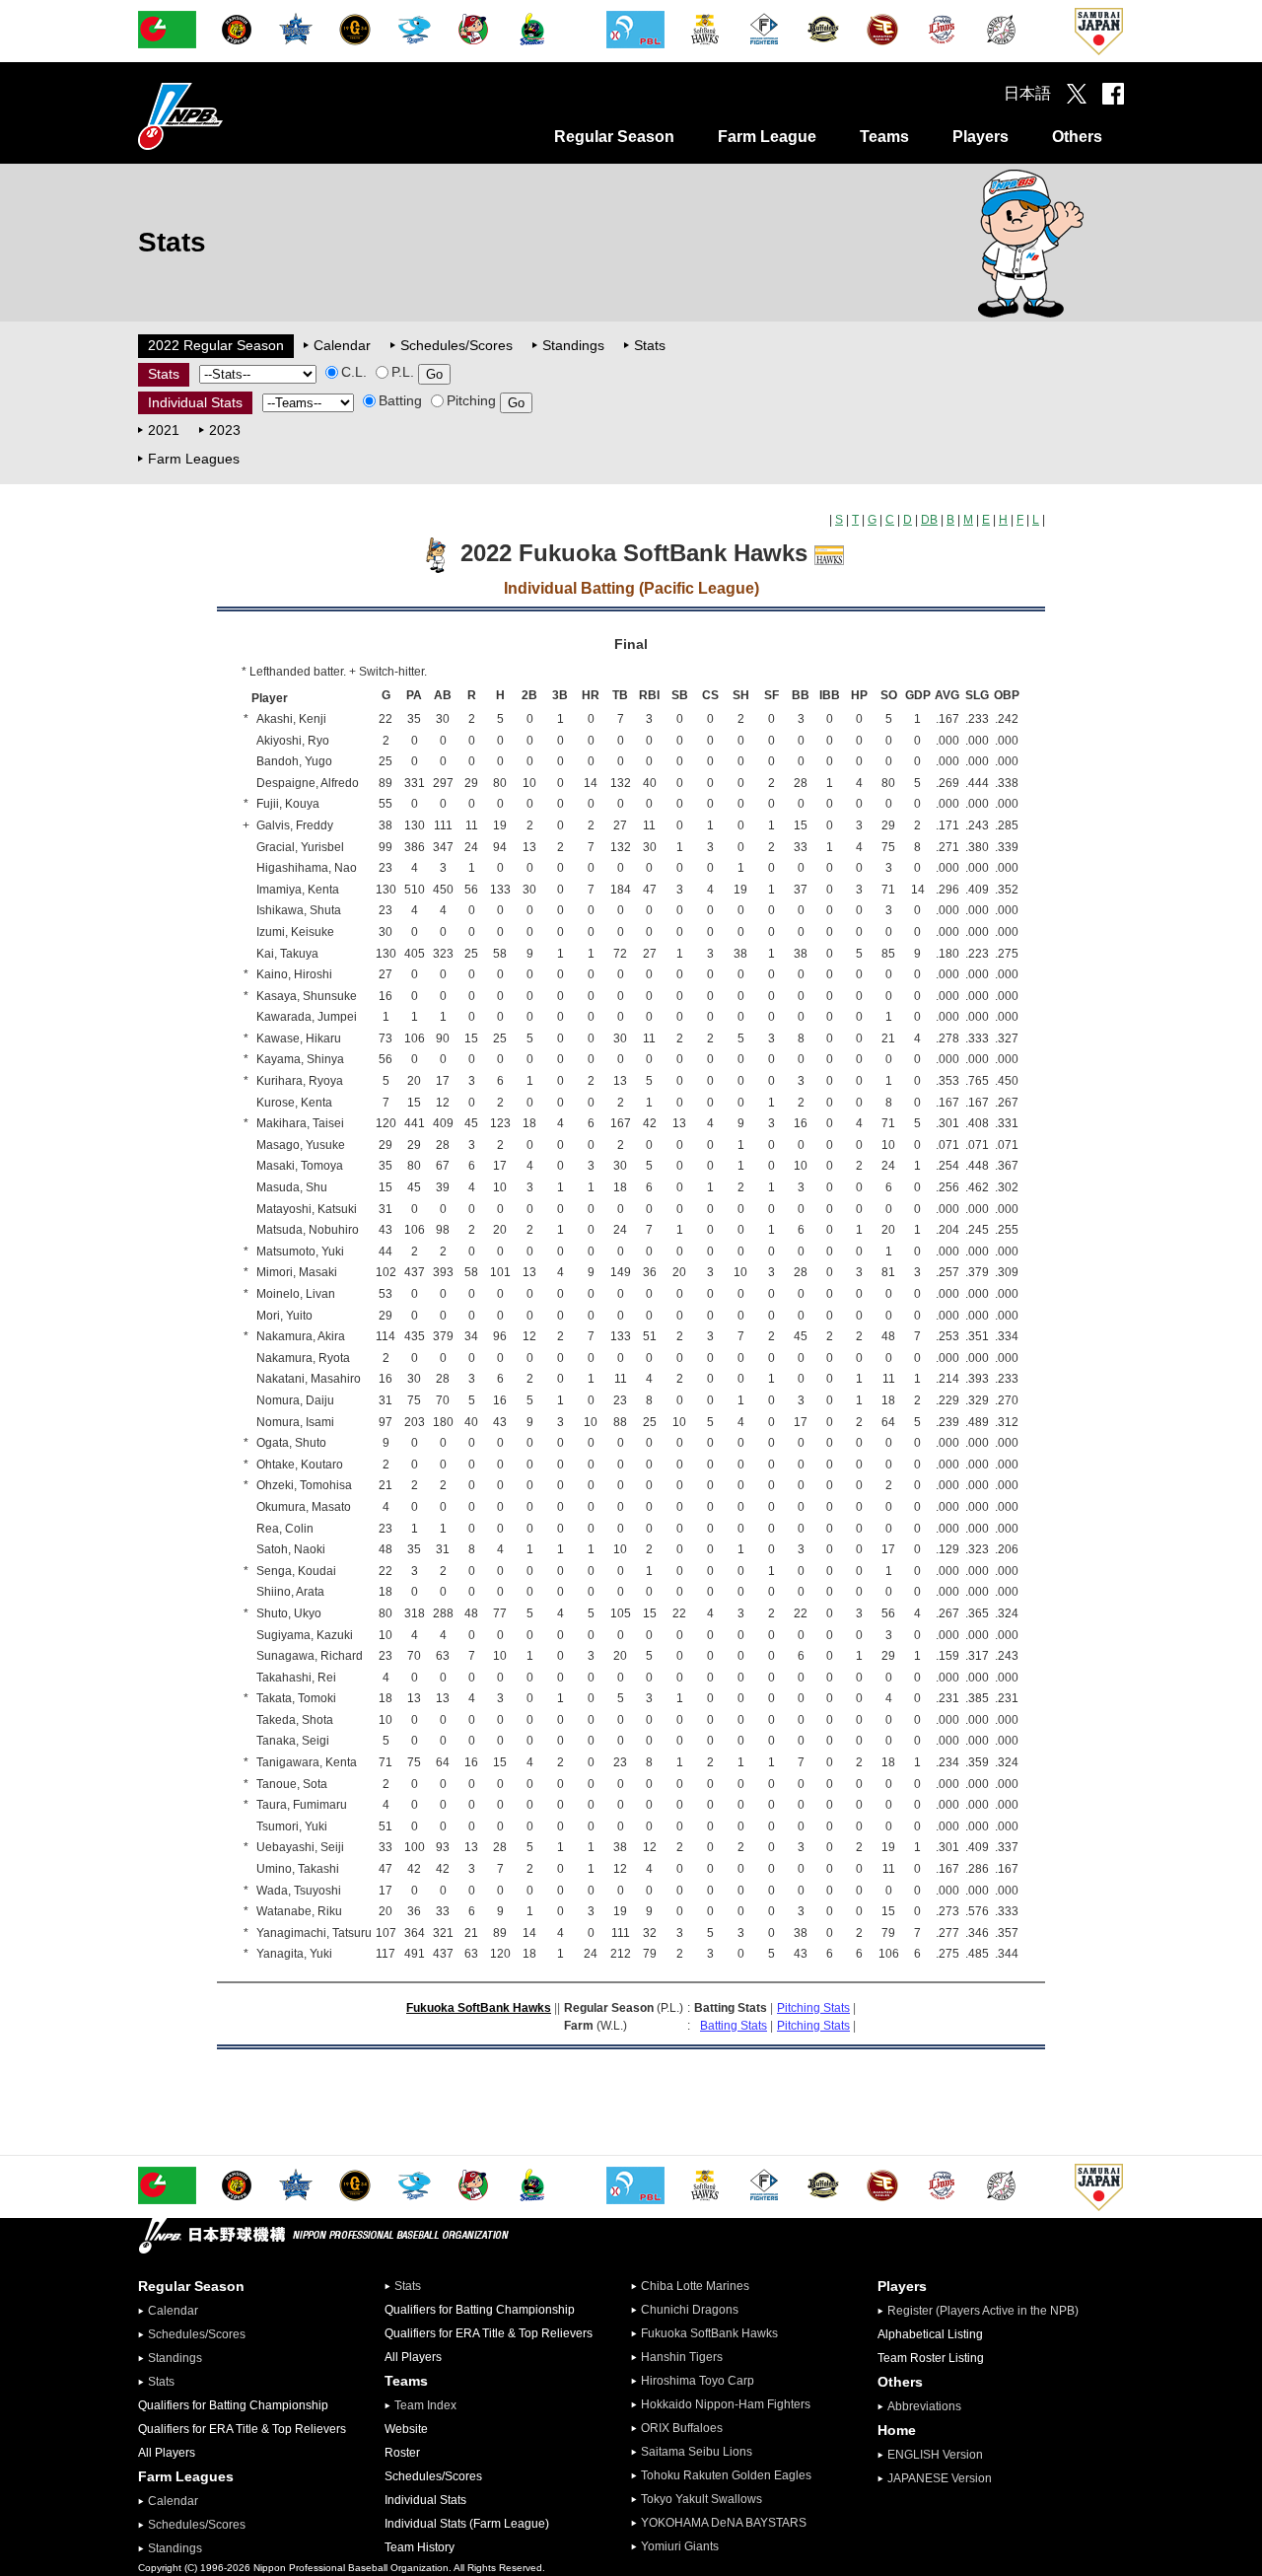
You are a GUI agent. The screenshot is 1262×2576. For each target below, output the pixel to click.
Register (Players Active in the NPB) (989, 2311)
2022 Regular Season (216, 345)
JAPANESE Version (940, 2478)
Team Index (425, 2405)
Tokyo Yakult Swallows (701, 2499)
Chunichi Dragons (690, 2310)
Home (897, 2430)
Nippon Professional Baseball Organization (230, 116)
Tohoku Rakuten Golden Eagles (726, 2475)
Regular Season (614, 137)
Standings (573, 345)
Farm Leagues (194, 459)
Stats (650, 345)
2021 (164, 430)
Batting (400, 400)
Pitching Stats (813, 2008)
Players (981, 137)
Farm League (767, 137)
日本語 (1027, 93)
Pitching (471, 400)
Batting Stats (734, 2026)
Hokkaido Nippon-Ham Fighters (726, 2404)
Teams (884, 137)
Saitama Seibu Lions (697, 2452)
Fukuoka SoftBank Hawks (479, 2008)
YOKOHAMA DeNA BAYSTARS (724, 2523)
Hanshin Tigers (682, 2357)
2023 (225, 430)
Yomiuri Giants (680, 2546)
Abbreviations (924, 2406)
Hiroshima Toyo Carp (698, 2381)
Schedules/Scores (456, 345)
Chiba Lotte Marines (695, 2286)
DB (929, 520)
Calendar (342, 345)
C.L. (354, 372)
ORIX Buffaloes (682, 2428)
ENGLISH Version (935, 2455)
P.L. (403, 372)
